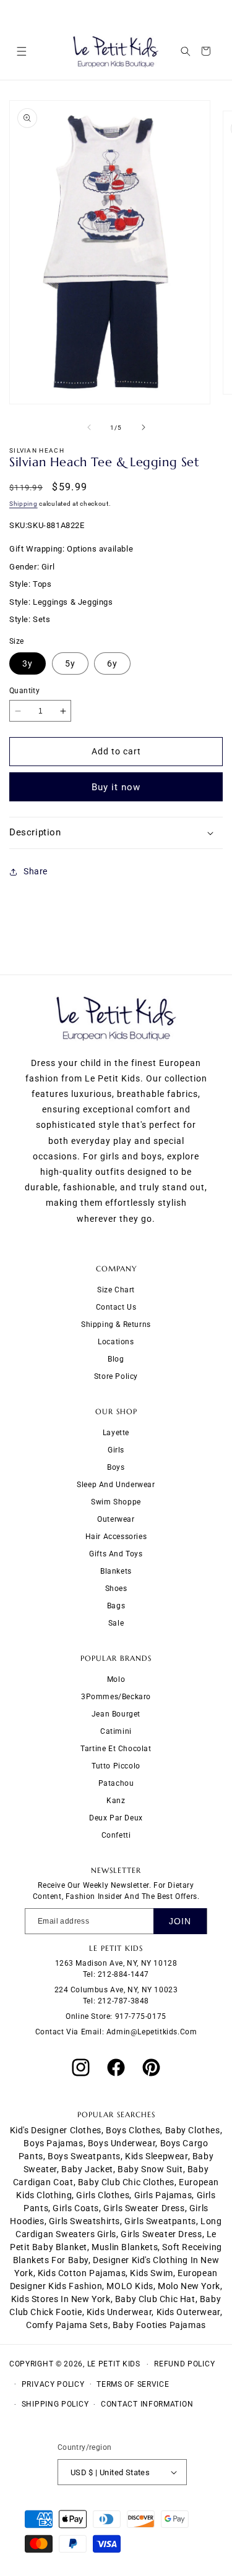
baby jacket (87, 2169)
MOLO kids (130, 2286)
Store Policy (116, 1376)
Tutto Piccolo (116, 1766)
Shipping (24, 504)
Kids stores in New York (61, 2299)
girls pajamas (163, 2195)
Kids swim (151, 2273)
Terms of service (133, 2384)
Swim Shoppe (116, 1502)
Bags (116, 1606)
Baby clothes (193, 2130)
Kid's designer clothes (56, 2130)
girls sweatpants (160, 2221)
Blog (116, 1359)
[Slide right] (144, 427)
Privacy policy (53, 2384)
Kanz (116, 1801)
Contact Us (116, 1307)
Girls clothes (103, 2195)
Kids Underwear (119, 2312)
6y (112, 663)
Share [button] (36, 871)
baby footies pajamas (159, 2325)
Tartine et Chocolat (116, 1749)
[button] (21, 51)
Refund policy (184, 2364)
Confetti (116, 1835)
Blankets (116, 1571)
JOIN (180, 1921)
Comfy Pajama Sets (67, 2325)
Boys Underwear (122, 2143)
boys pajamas (53, 2143)
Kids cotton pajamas (82, 2273)
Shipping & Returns (116, 1324)
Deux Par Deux (116, 1818)
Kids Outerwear (188, 2312)
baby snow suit (150, 2169)
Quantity (24, 691)
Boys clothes (133, 2130)
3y (28, 663)
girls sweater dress (144, 2208)
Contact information (147, 2404)
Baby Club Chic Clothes (126, 2182)
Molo (116, 1679)
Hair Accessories (116, 1537)
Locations (116, 1342)
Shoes (116, 1589)
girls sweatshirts (84, 2221)
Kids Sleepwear (156, 2156)
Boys (116, 1467)
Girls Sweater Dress (161, 2234)
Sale (116, 1623)
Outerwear (116, 1519)
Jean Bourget (116, 1714)
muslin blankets (125, 2247)
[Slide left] (89, 427)
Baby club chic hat (155, 2299)
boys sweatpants (84, 2156)
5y (70, 663)
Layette (116, 1433)
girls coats (76, 2208)
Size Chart (116, 1290)
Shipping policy (55, 2404)
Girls (116, 1450)
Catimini (116, 1731)
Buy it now (116, 787)
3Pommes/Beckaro (116, 1697)
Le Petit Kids (114, 2364)
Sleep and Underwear (116, 1485)
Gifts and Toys (116, 1554)
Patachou (116, 1783)
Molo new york (189, 2286)
